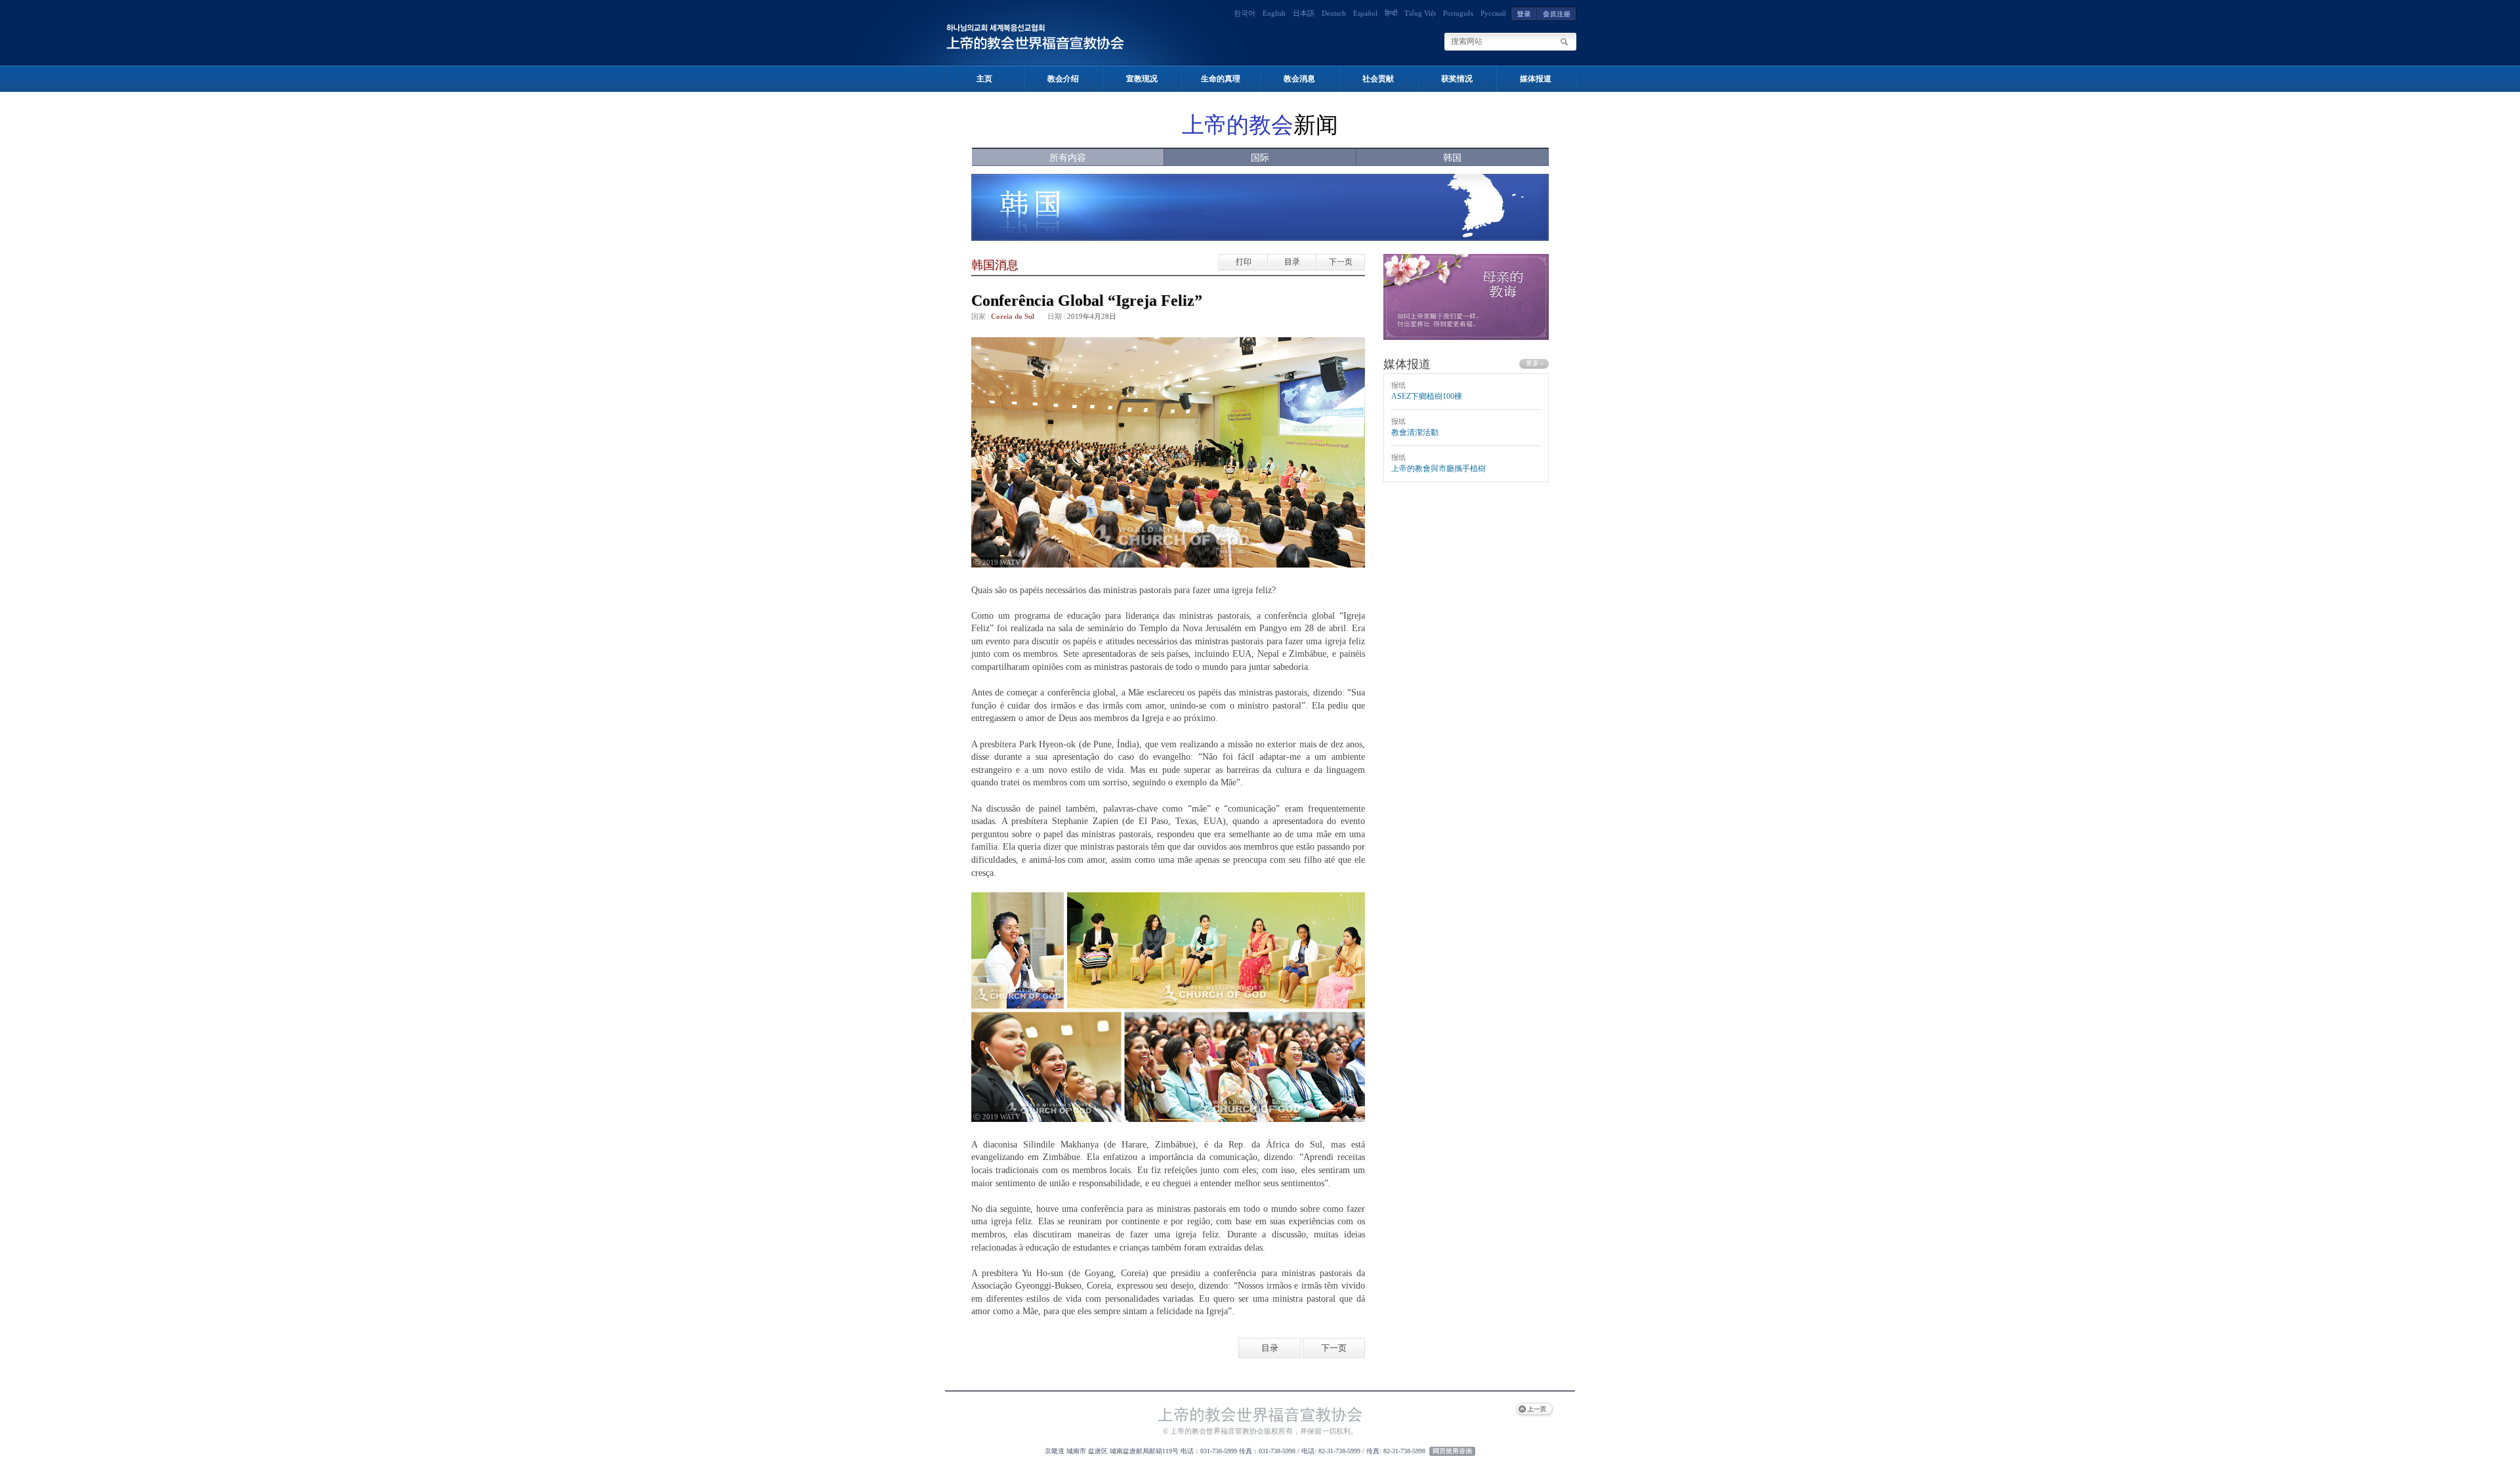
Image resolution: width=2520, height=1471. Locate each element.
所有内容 (1068, 158)
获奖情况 (1457, 79)
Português (1458, 13)
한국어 (1245, 13)
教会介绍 (1063, 79)
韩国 (1452, 158)
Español (1365, 13)
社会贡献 (1378, 79)
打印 (1244, 262)
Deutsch (1334, 13)
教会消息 (1299, 79)
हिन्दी (1391, 13)
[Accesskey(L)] (1524, 13)
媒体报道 (1536, 79)
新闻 (1260, 125)
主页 (984, 79)
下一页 (1341, 262)
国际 (1260, 158)
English (1274, 13)
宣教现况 (1142, 79)
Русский (1493, 13)
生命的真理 (1221, 79)
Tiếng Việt (1420, 13)
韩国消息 (995, 265)
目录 (1292, 262)
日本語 (1304, 13)
